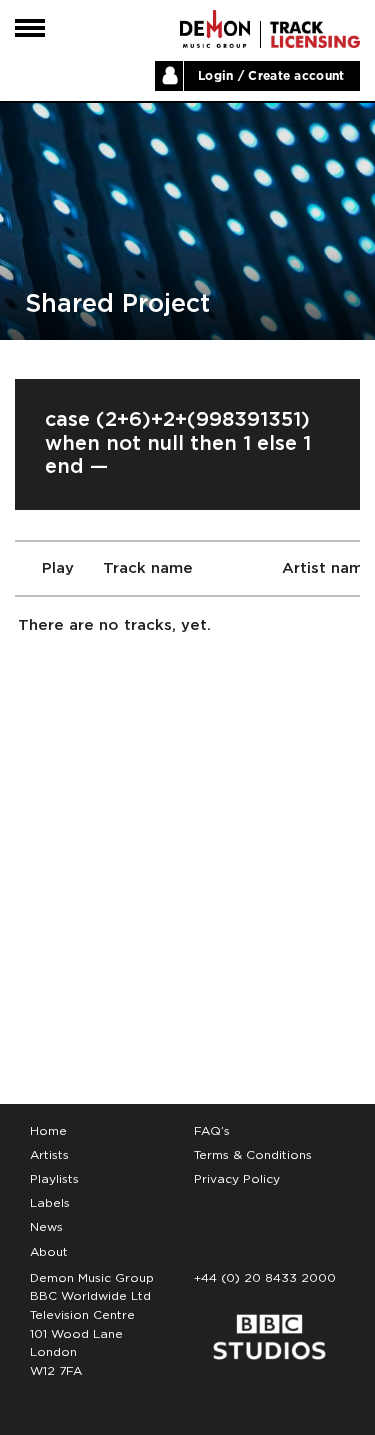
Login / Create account (271, 76)
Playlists (54, 1179)
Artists (49, 1155)
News (46, 1227)
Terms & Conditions (253, 1155)
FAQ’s (212, 1131)
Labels (50, 1203)
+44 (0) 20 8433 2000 (265, 1278)
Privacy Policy (237, 1179)
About (49, 1252)
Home (48, 1131)
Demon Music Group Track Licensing (215, 29)
